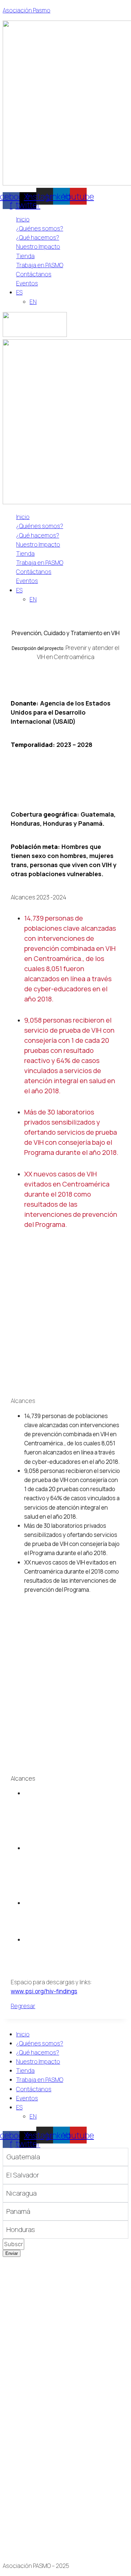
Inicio (23, 219)
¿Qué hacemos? (38, 237)
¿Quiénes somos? (40, 228)
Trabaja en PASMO (40, 265)
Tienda (25, 256)
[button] (72, 292)
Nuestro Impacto (38, 247)
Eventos (27, 283)
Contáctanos (34, 274)
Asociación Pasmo (27, 10)
